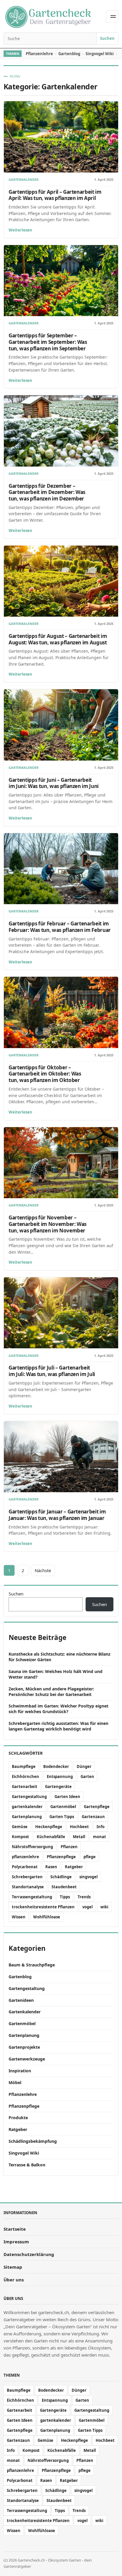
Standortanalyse (28, 1887)
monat (99, 1837)
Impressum (16, 2242)
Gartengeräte (58, 1787)
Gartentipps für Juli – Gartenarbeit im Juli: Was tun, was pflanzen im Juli (52, 1371)
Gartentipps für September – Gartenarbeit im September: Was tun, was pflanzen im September (48, 342)
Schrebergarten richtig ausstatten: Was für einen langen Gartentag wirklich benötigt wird (58, 1726)
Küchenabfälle (51, 1837)
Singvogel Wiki (100, 54)
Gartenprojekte (24, 2047)
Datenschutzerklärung (29, 2254)
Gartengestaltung (29, 1797)
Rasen (51, 1867)
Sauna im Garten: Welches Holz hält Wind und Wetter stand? (56, 1674)
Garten (87, 1777)
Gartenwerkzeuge (27, 2059)
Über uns (14, 2280)
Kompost (20, 1837)
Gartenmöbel (63, 1807)
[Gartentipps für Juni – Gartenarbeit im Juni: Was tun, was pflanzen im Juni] (61, 725)
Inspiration (20, 2071)
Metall (79, 1837)
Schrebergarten (27, 1877)
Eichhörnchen (25, 1777)
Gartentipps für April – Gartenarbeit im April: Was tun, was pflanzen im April (55, 195)
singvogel (89, 1877)
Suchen (107, 38)
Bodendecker (56, 1766)
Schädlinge (61, 1877)
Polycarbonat (25, 1867)
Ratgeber (74, 1867)
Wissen (19, 1917)
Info (101, 1827)
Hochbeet (79, 1827)
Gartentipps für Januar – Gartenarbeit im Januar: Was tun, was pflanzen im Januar (57, 1515)
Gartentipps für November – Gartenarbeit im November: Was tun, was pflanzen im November (48, 1224)
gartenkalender (27, 1807)
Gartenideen (21, 2000)
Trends (84, 1897)
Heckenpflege (49, 1827)
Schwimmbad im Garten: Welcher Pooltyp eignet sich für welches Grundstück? (58, 1709)
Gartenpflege (97, 1807)
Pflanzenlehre (39, 54)
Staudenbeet (64, 1887)
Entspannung (60, 1777)
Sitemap (13, 2267)
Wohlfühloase (47, 1917)
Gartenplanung (27, 1817)
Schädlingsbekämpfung (33, 2141)
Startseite (15, 2229)
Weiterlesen (20, 230)
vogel (88, 1907)
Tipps (65, 1897)
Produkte (18, 2118)
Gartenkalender (24, 180)
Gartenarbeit (25, 1787)
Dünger (84, 1766)
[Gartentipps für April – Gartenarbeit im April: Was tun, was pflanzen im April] (61, 137)
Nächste (43, 1570)
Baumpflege (24, 1766)
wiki (104, 1907)
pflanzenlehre (25, 1857)
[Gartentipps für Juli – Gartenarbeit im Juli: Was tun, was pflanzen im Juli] (61, 1313)
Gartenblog (69, 54)
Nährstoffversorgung (32, 1847)
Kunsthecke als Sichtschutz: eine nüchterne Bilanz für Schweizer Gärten (60, 1657)
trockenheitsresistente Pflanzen (43, 1907)
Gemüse (20, 1827)
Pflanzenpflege (61, 1857)
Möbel (15, 2082)
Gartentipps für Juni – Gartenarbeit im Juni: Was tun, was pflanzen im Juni (54, 783)
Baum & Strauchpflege (32, 1965)
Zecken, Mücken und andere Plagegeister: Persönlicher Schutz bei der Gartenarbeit (51, 1692)
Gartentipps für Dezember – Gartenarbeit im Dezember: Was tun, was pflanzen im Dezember (47, 492)
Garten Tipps (62, 1817)
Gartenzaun (93, 1817)
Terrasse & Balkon (27, 2165)
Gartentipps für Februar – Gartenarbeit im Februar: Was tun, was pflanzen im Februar (60, 927)
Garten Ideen (67, 1797)
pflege (90, 1857)
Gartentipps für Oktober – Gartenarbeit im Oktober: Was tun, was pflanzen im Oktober (45, 1074)
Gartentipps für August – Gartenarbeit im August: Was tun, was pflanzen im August (58, 639)
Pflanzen (69, 1847)
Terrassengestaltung (32, 1897)
